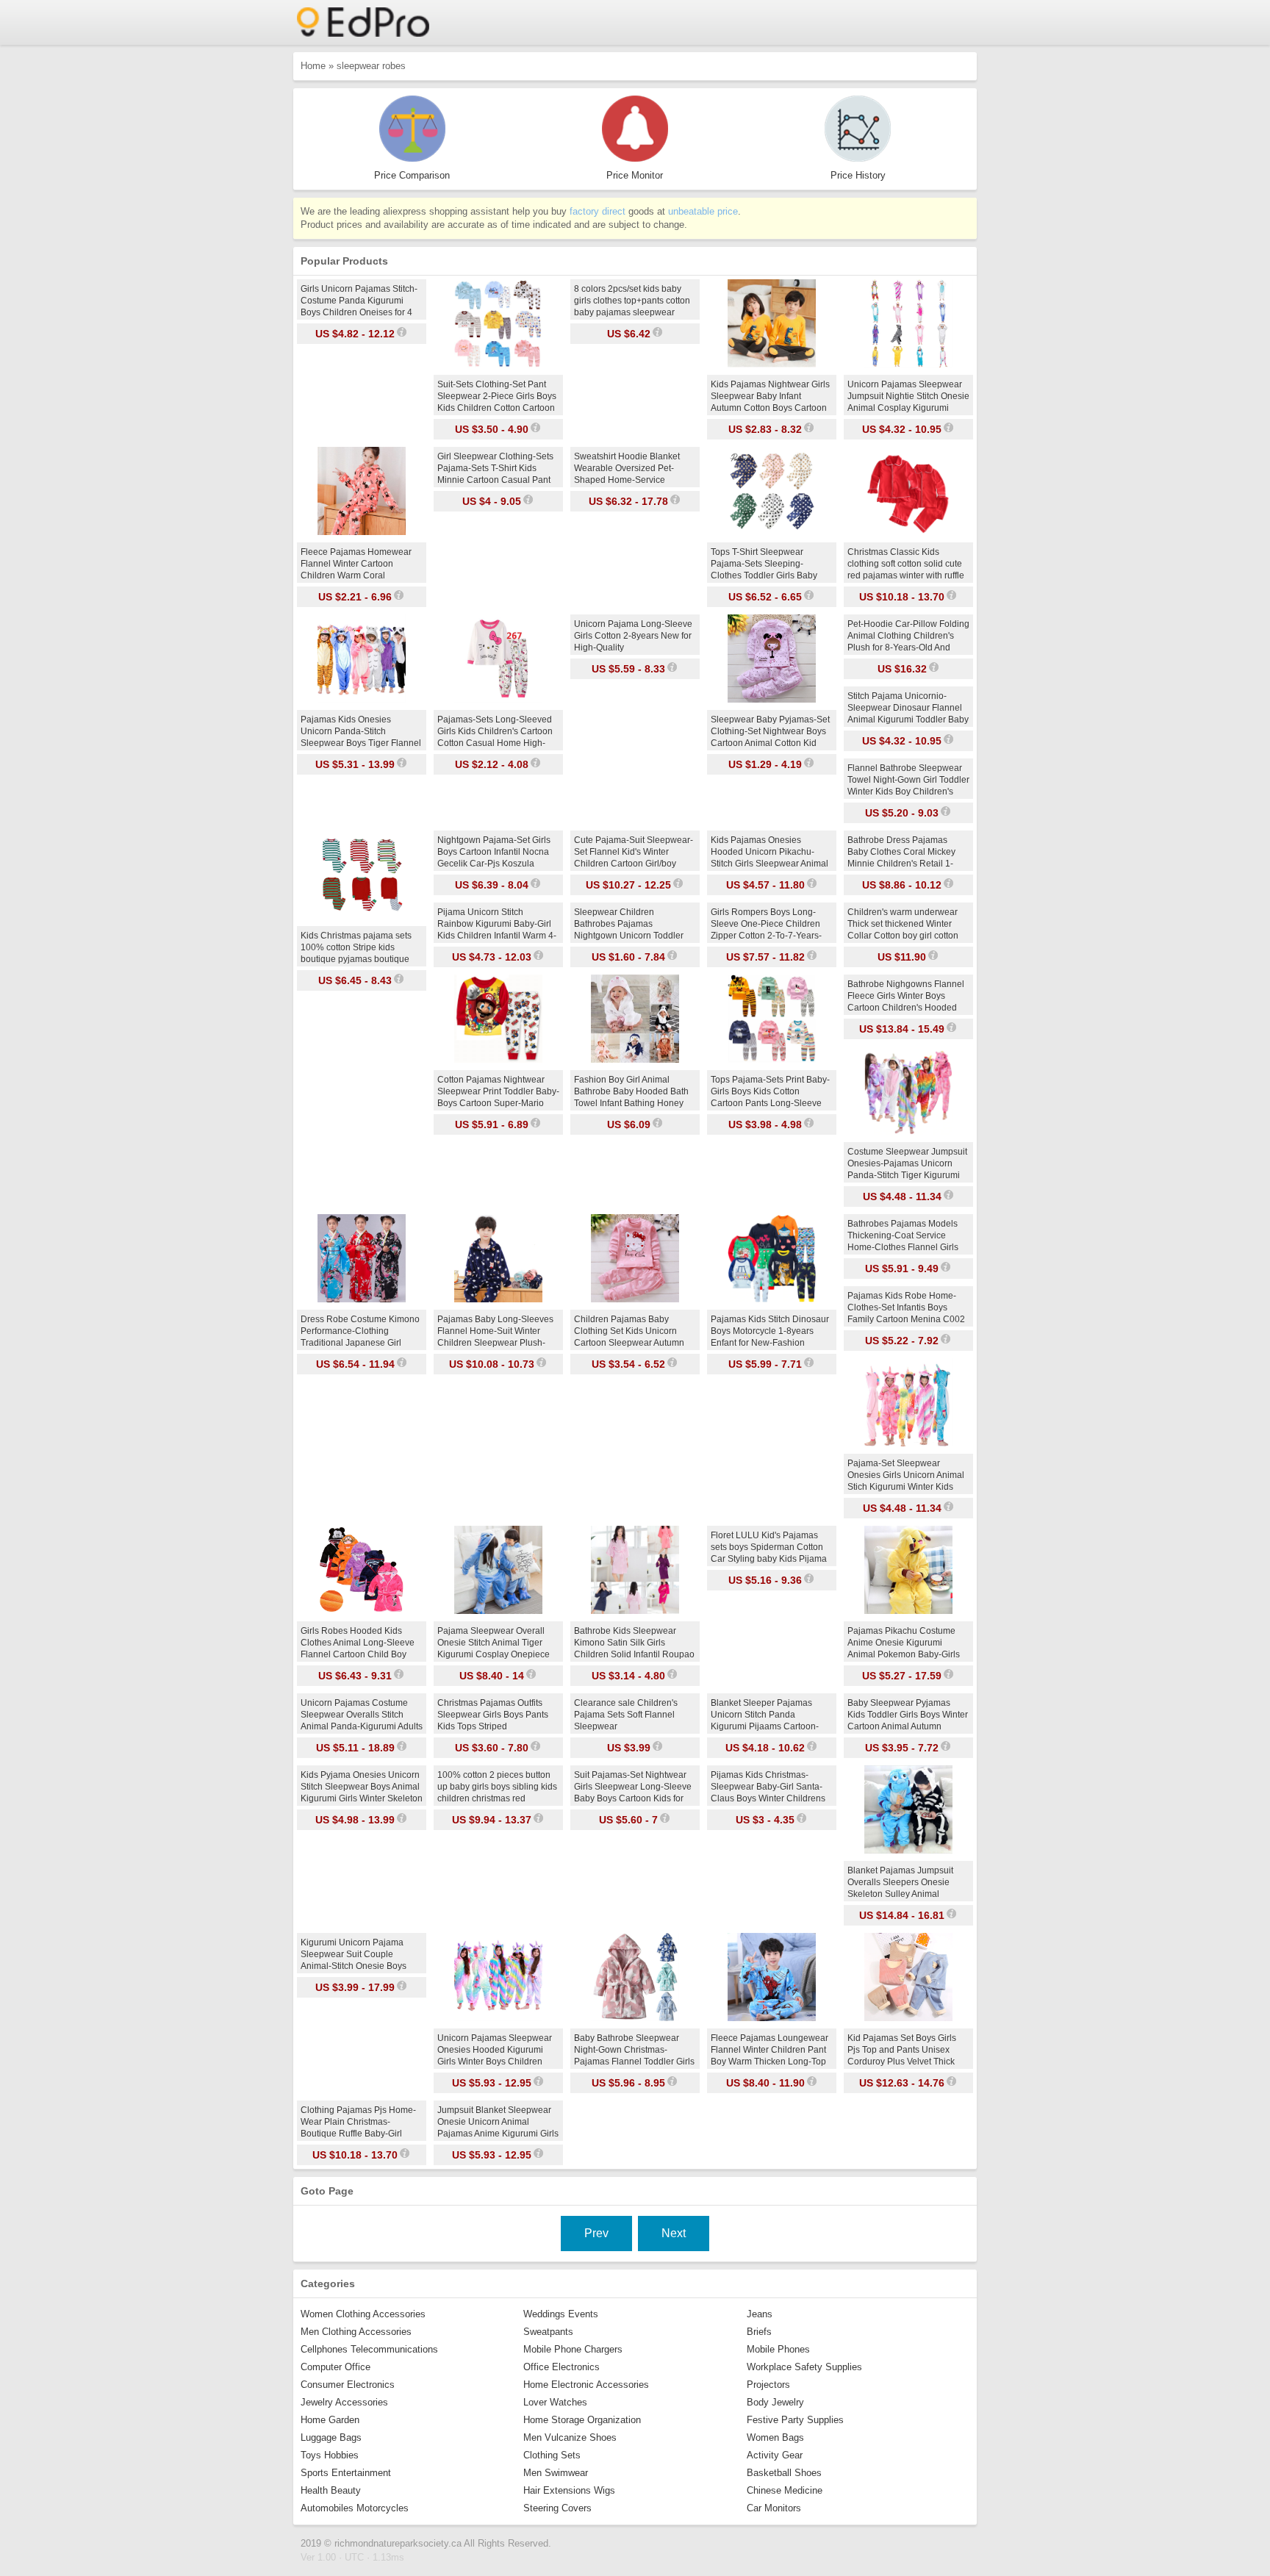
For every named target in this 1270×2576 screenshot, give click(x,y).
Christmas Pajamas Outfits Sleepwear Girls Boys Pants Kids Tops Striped (493, 1715)
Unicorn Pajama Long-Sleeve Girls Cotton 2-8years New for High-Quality (633, 636)
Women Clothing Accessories (363, 2314)
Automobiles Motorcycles (355, 2508)
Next (674, 2233)
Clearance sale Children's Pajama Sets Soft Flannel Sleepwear (626, 1715)
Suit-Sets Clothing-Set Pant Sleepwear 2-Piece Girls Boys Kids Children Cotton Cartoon (497, 396)
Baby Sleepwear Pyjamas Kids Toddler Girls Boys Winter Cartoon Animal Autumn (908, 1715)
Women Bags (775, 2437)
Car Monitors (774, 2508)
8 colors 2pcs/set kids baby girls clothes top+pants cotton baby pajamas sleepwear (632, 301)
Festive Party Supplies (795, 2420)
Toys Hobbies (330, 2455)
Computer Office (336, 2367)
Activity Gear (775, 2455)
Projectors (768, 2385)
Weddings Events (561, 2314)
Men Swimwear (556, 2473)
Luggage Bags (331, 2437)
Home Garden (330, 2420)
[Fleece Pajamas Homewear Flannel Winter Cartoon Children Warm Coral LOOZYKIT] (362, 532)
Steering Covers (557, 2508)
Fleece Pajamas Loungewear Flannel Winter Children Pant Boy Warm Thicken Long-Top (769, 2050)
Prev (596, 2233)
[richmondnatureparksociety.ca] (363, 33)
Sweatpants (548, 2332)
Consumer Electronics (348, 2385)
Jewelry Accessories (344, 2402)
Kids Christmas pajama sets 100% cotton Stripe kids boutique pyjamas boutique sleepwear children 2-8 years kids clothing (359, 959)
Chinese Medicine (785, 2490)
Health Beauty (331, 2490)
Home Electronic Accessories (586, 2385)
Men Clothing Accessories (356, 2332)
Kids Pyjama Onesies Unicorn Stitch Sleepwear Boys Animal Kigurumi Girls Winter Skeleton (362, 1787)
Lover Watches (555, 2402)
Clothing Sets (552, 2455)
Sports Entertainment (346, 2473)
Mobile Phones (778, 2349)
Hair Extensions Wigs (569, 2490)
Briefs (759, 2332)
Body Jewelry (775, 2402)
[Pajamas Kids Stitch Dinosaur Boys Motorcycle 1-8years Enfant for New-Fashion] (772, 1299)
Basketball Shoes (784, 2473)
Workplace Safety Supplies (804, 2367)
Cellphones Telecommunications (369, 2349)
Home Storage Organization (582, 2420)
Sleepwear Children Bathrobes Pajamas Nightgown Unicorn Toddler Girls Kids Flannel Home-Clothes (629, 936)
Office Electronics (562, 2367)
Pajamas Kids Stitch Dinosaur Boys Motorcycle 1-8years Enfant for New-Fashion (770, 1331)
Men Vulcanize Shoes (570, 2437)
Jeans (760, 2314)
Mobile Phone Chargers (573, 2349)
